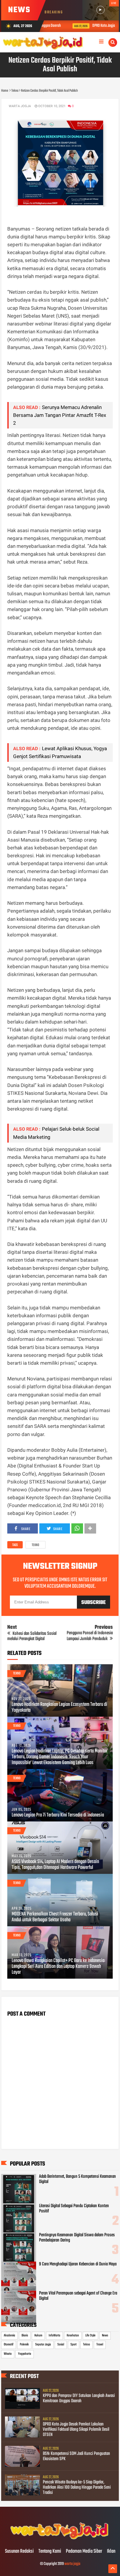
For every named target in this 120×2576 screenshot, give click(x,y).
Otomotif (9, 2345)
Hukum (38, 2336)
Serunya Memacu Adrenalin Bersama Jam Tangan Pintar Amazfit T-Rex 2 (60, 415)
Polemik (24, 2345)
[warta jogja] (60, 2539)
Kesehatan (73, 2336)
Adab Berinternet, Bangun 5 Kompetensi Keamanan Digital (77, 2179)
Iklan (111, 2552)
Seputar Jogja (43, 2345)
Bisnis (25, 2336)
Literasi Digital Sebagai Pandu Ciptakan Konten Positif (74, 2209)
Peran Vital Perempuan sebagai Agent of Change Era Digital (78, 2296)
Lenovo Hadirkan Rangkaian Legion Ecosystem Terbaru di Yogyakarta (59, 1708)
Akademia (9, 2336)
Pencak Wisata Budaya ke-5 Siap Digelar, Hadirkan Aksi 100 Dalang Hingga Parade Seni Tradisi (77, 2488)
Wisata (8, 2354)
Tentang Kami (50, 2552)
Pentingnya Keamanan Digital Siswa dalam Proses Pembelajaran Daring (77, 2238)
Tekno (36, 1545)
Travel (100, 2345)
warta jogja (72, 2564)
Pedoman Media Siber (84, 2552)
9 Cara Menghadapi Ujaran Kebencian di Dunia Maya (78, 2264)
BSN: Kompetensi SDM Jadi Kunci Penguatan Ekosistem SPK (76, 2456)
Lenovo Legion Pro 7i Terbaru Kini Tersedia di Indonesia (58, 1815)
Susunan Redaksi (19, 2552)
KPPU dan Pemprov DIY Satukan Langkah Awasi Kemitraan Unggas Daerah (79, 2398)
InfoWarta (54, 2336)
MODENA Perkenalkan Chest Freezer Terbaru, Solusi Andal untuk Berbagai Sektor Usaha (55, 1917)
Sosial (61, 2345)
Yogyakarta (25, 2354)
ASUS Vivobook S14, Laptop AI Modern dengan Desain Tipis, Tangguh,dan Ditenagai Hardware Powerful (55, 1865)
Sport (74, 2345)
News (105, 2336)
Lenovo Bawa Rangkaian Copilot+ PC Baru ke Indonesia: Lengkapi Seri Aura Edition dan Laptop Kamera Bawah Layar (58, 1967)
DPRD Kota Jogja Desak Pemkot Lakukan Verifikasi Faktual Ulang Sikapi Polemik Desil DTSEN (76, 2430)
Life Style (90, 2336)
